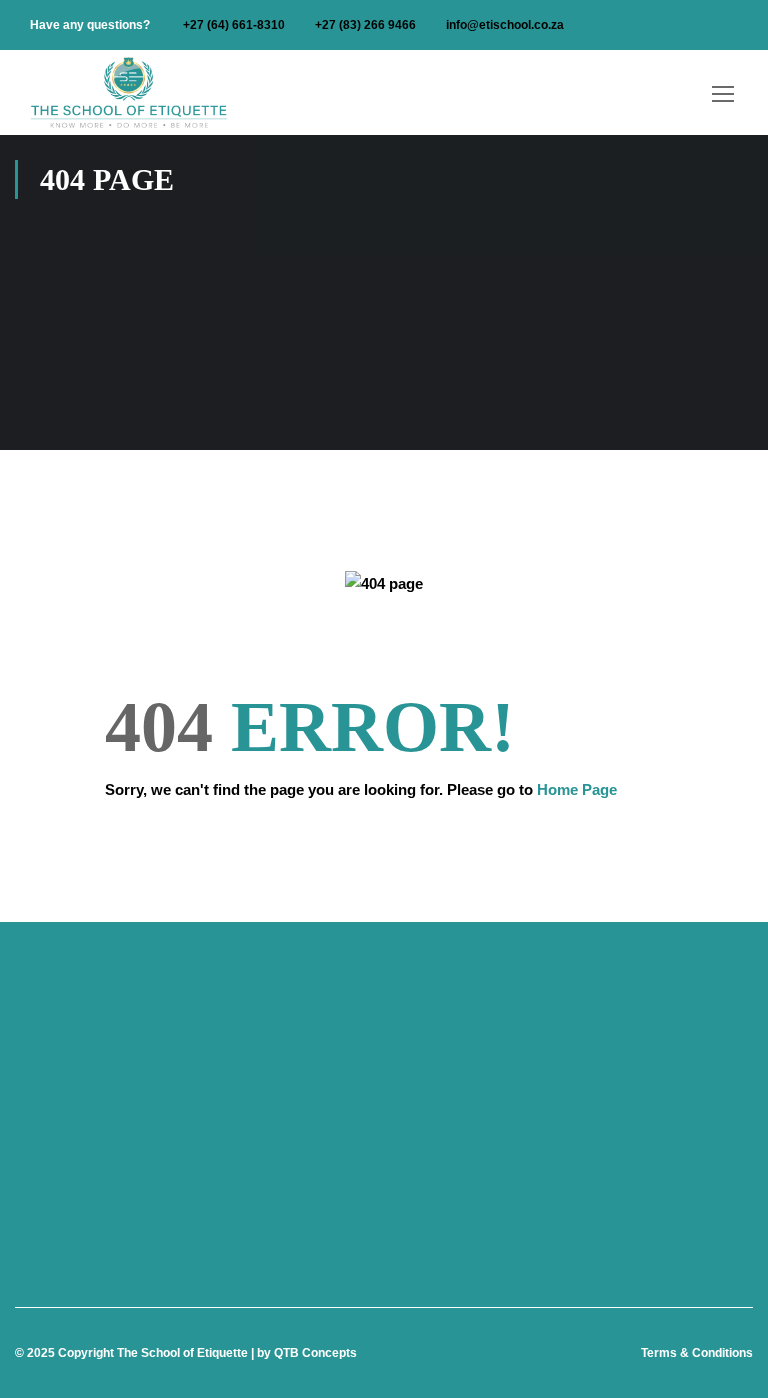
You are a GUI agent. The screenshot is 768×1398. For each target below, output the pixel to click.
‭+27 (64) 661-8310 (234, 25)
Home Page (577, 789)
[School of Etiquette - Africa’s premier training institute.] (130, 92)
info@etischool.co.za (505, 25)
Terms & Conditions (697, 1353)
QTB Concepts (315, 1353)
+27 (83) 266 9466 (365, 25)
